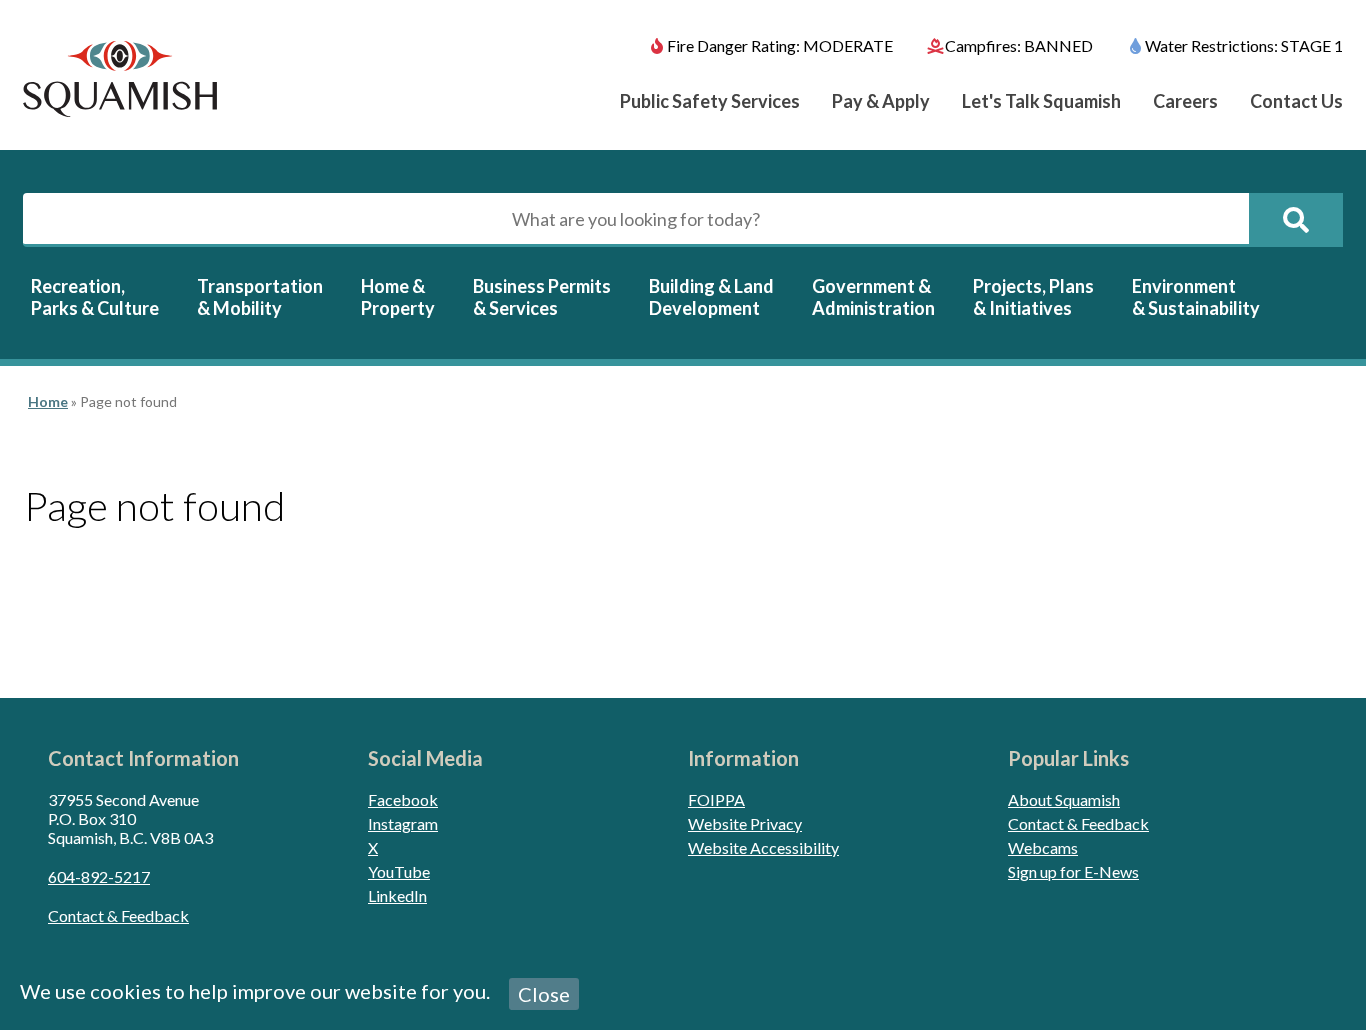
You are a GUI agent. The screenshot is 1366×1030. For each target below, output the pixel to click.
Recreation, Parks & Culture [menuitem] (95, 297)
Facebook (403, 799)
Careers (1185, 101)
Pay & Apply (881, 101)
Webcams (1043, 847)
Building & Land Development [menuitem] (711, 297)
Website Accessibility (763, 847)
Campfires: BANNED (1019, 45)
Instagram (403, 823)
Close (544, 994)
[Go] (1296, 220)
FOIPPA (716, 799)
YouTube (399, 871)
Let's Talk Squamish (1041, 101)
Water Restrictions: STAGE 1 (1244, 45)
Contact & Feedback (118, 915)
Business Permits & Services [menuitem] (542, 297)
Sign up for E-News (1073, 871)
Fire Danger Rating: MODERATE (780, 45)
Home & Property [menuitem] (398, 297)
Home (48, 401)
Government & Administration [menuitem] (873, 297)
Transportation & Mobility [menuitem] (260, 297)
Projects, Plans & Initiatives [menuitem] (1033, 297)
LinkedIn (397, 895)
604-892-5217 (99, 876)
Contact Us (1296, 101)
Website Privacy (745, 823)
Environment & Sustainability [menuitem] (1196, 297)
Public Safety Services (710, 101)
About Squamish (1064, 799)
